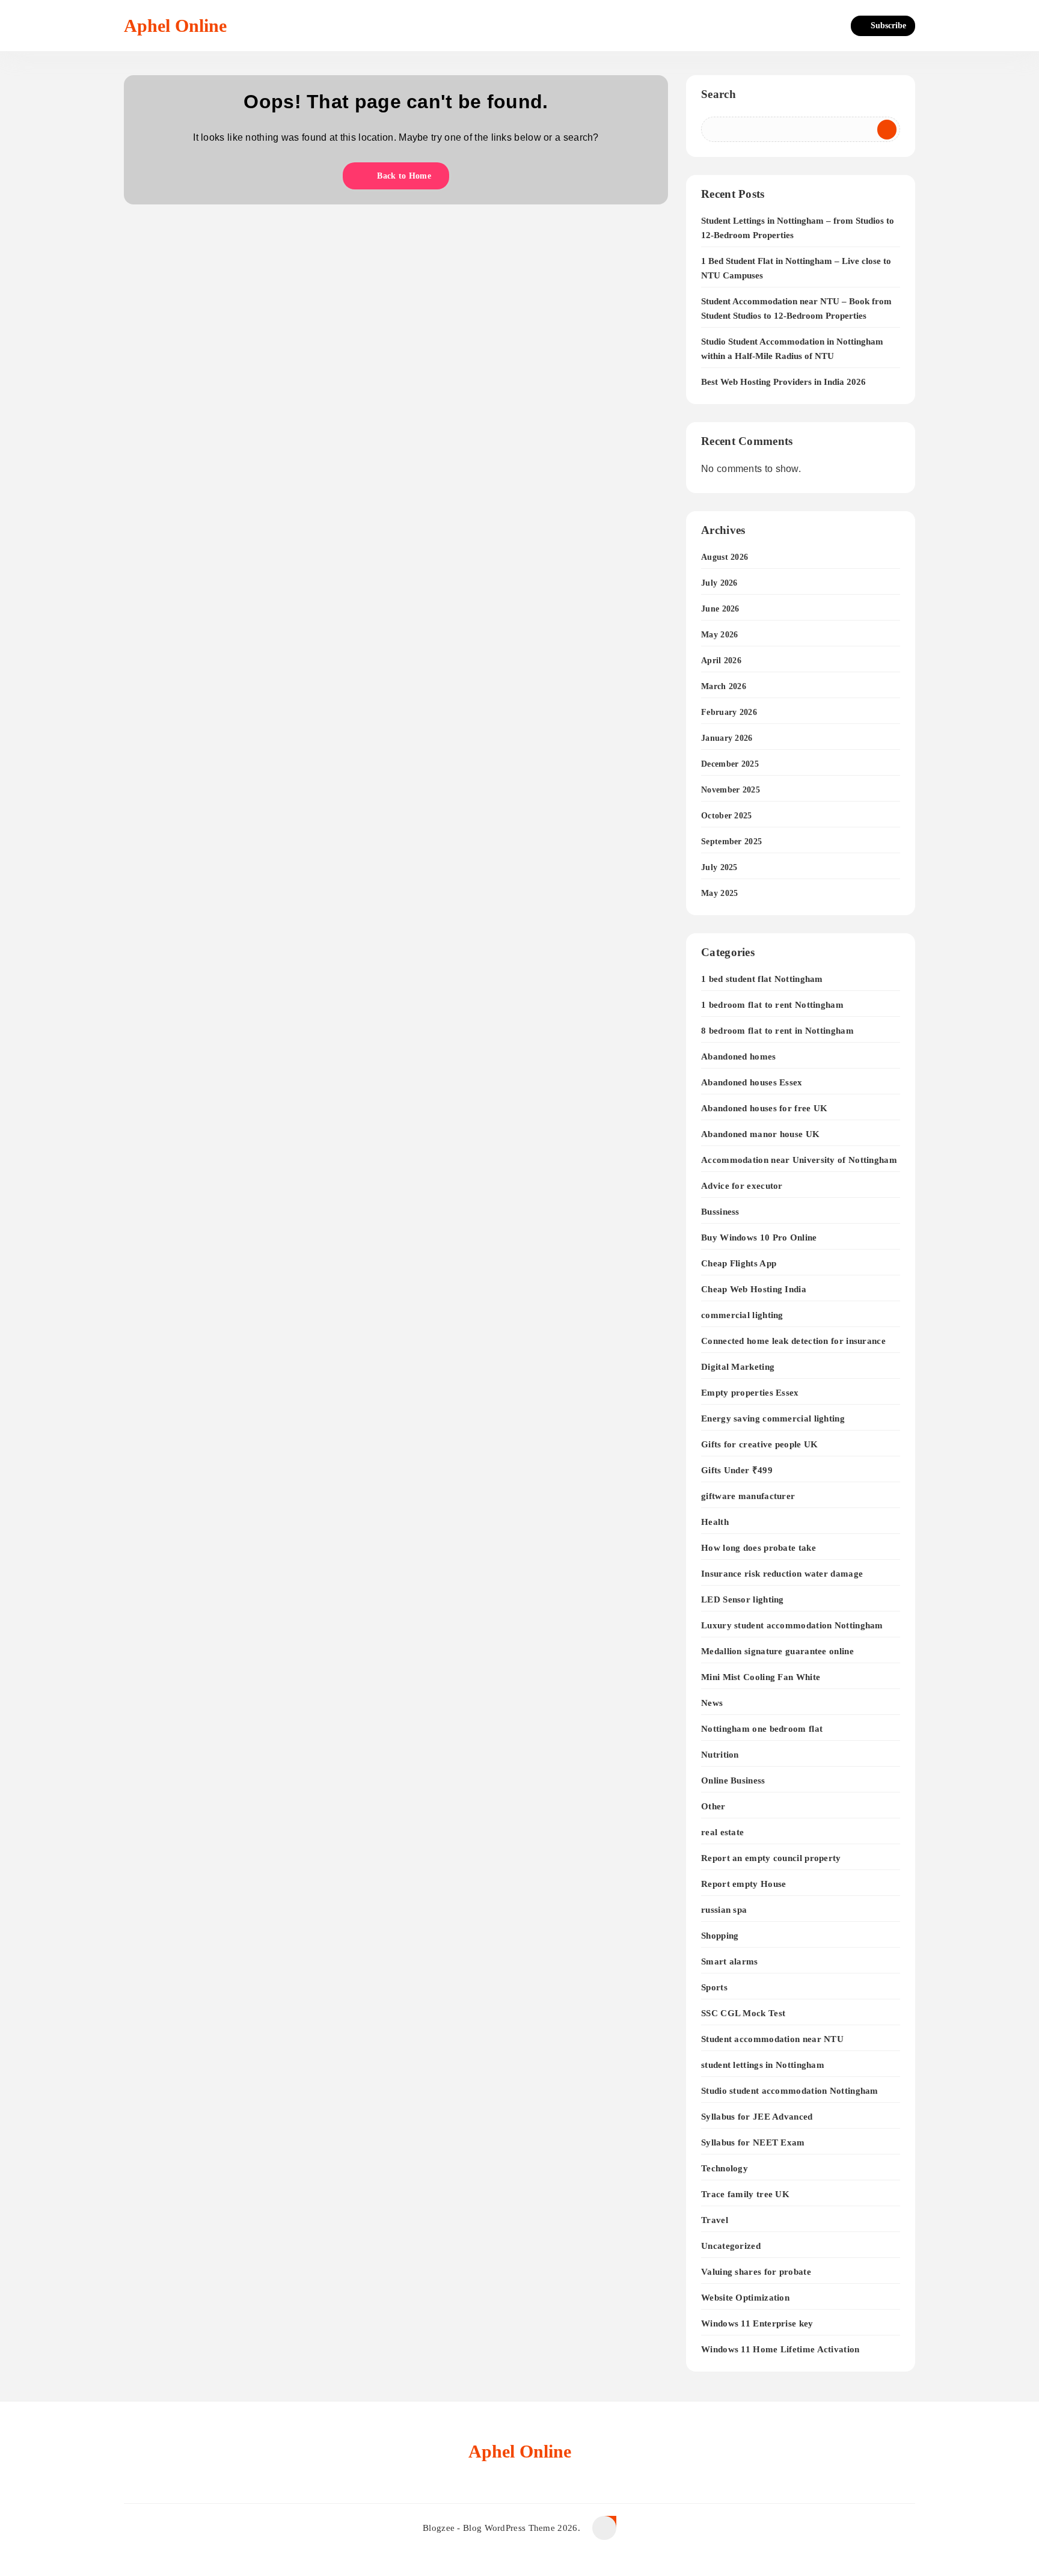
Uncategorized (731, 2246)
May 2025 (719, 893)
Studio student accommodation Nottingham (790, 2090)
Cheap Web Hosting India (754, 1289)
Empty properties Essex (750, 1392)
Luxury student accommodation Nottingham (792, 1625)
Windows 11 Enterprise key (757, 2323)
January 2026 (727, 738)
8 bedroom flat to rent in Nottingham (777, 1030)
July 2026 (719, 583)
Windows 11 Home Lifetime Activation (780, 2349)
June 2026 (720, 609)
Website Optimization (745, 2297)
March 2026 (724, 686)
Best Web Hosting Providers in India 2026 (783, 382)
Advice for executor (742, 1185)
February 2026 (729, 712)
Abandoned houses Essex (752, 1082)
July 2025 (719, 867)
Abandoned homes (739, 1056)
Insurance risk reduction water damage (782, 1573)
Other (713, 1806)
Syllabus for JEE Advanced (757, 2116)
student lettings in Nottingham (763, 2065)
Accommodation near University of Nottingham (799, 1160)
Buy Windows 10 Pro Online (759, 1237)
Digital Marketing (738, 1366)
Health (715, 1522)
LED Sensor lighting (743, 1599)
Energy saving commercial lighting (773, 1418)
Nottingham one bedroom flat (762, 1728)
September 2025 (731, 842)
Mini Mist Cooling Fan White (761, 1677)
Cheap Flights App (739, 1263)
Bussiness (720, 1211)
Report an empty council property (771, 1858)
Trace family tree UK (745, 2194)
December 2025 (730, 764)
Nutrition (720, 1754)
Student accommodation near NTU (772, 2039)
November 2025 (731, 790)
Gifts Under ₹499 (737, 1470)
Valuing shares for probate (756, 2271)
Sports (714, 1987)
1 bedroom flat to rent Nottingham (772, 1004)
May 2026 (719, 635)
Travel (715, 2220)
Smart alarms (730, 1961)
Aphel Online (175, 26)
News (712, 1703)
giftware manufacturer (748, 1496)
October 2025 (727, 816)
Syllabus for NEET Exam (753, 2142)
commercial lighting (742, 1315)
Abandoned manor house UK (760, 1134)
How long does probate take (759, 1547)
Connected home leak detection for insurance (793, 1341)
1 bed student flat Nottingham (762, 979)
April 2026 (721, 661)
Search (719, 94)
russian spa (724, 1909)
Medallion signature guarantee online (777, 1651)
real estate (722, 1832)
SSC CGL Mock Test (743, 2013)
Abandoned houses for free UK (764, 1108)
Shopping (720, 1935)
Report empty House (743, 1884)
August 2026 (725, 557)
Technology (725, 2168)
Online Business (733, 1780)
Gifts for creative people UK (759, 1444)
